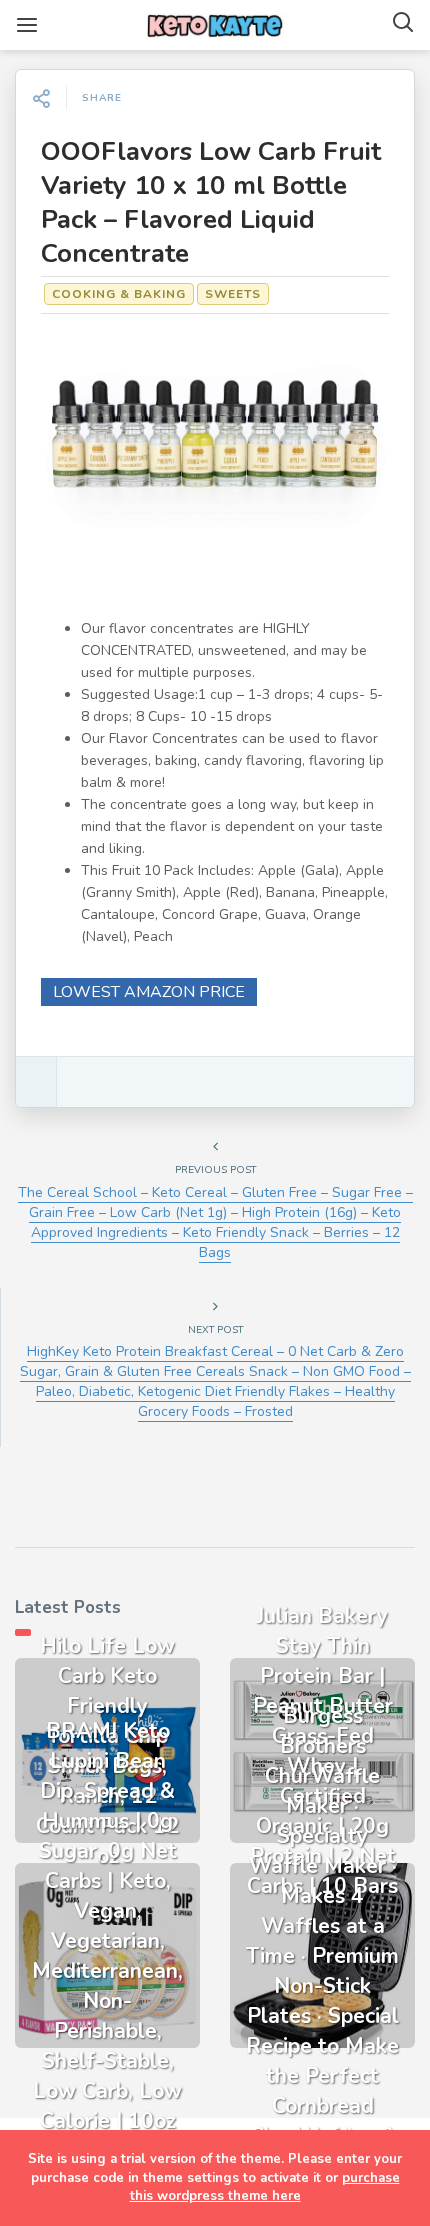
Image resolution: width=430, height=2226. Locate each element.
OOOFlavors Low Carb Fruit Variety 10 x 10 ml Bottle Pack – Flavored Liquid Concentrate (211, 202)
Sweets (233, 294)
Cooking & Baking (119, 294)
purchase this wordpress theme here (265, 2187)
